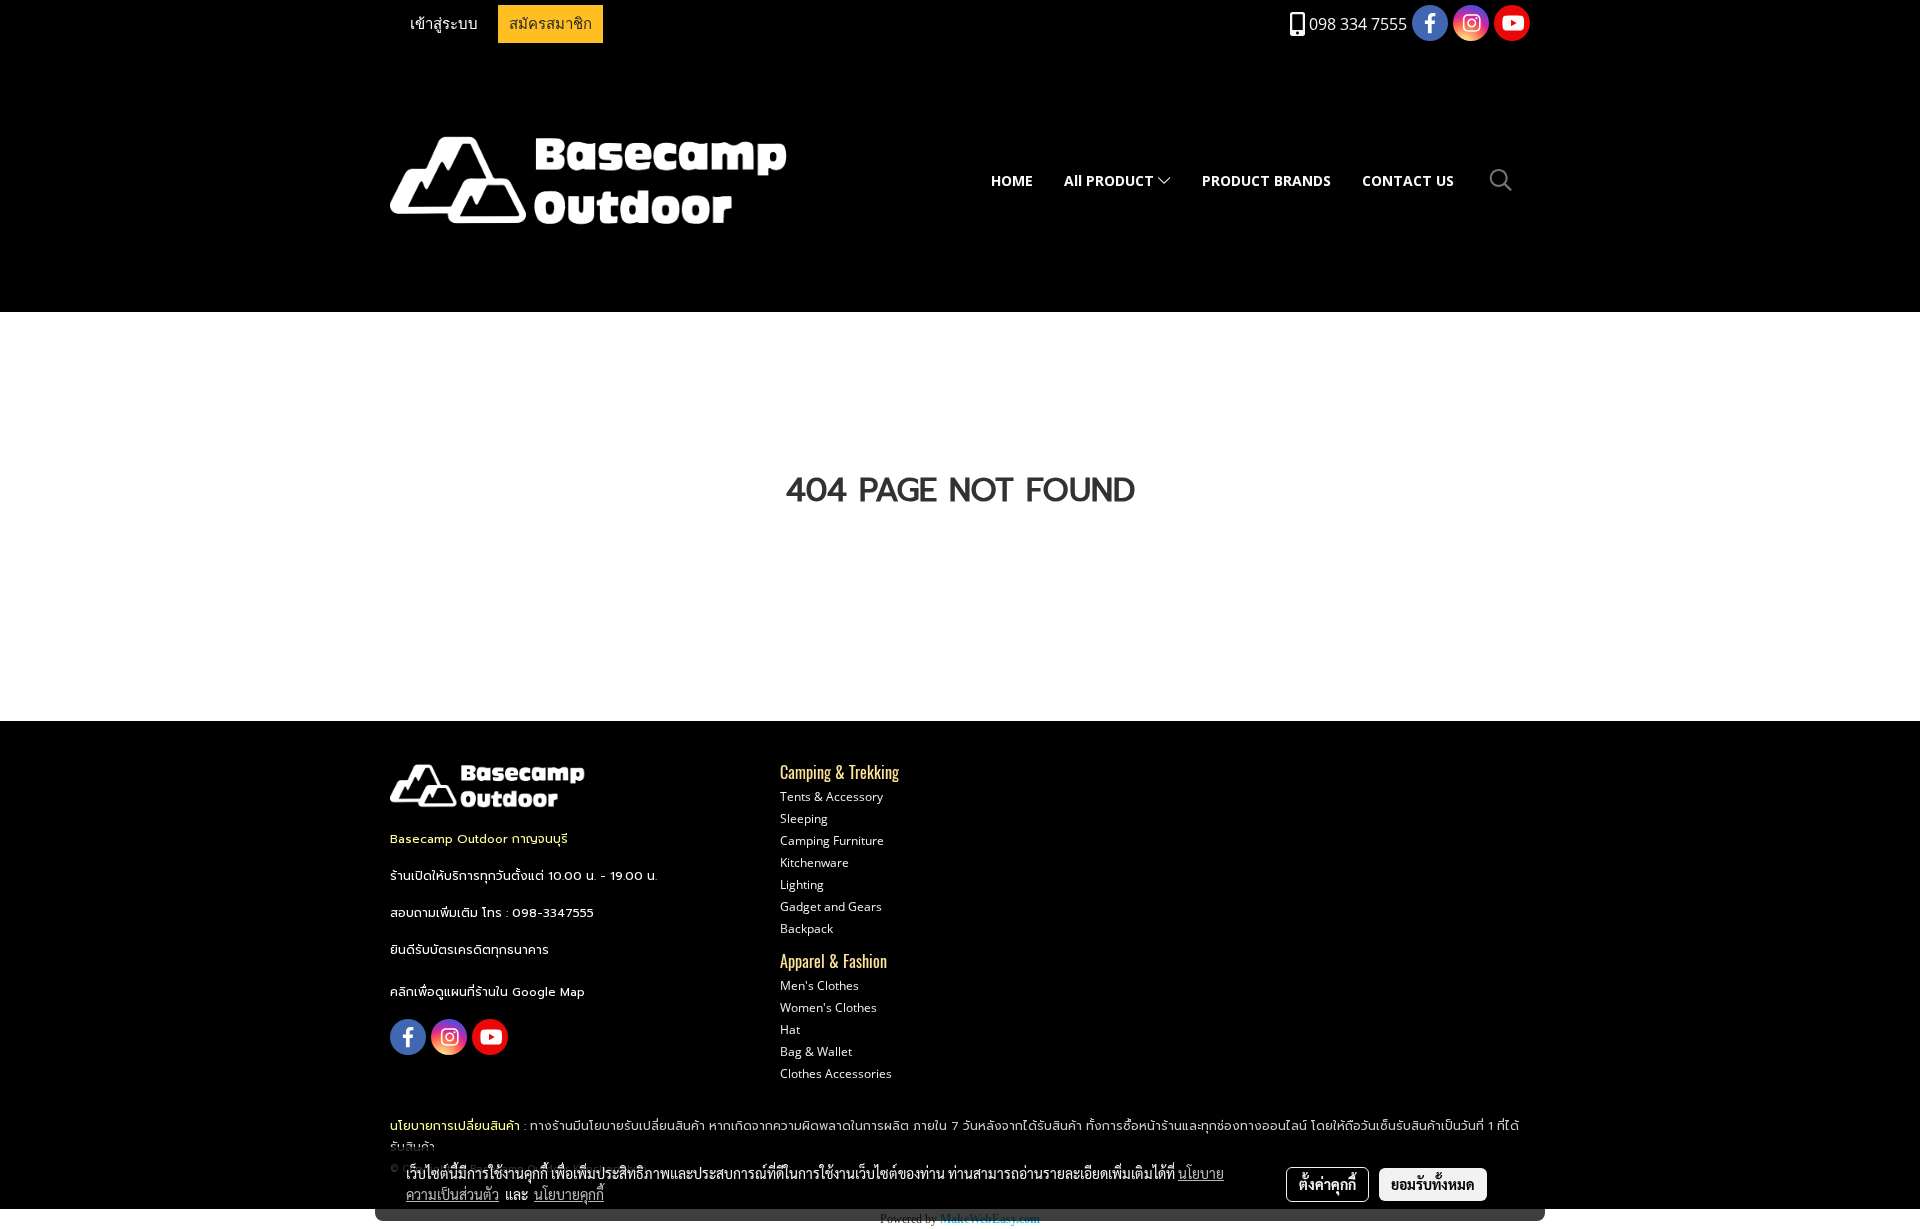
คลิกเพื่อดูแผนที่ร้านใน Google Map (487, 992)
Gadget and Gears (831, 906)
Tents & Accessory (831, 796)
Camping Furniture (832, 840)
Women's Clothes (828, 1007)
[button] (1501, 180)
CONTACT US (1408, 180)
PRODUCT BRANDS (1266, 180)
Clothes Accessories (836, 1073)
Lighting (802, 884)
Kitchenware (814, 862)
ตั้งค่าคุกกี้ (1327, 1184)
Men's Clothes (819, 985)
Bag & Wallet (816, 1051)
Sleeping (804, 818)
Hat (790, 1029)
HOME (1012, 180)
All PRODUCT (1111, 180)
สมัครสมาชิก (550, 24)
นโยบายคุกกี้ (569, 1194)
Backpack (806, 928)
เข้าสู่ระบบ (444, 24)
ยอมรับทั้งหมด (1433, 1184)
